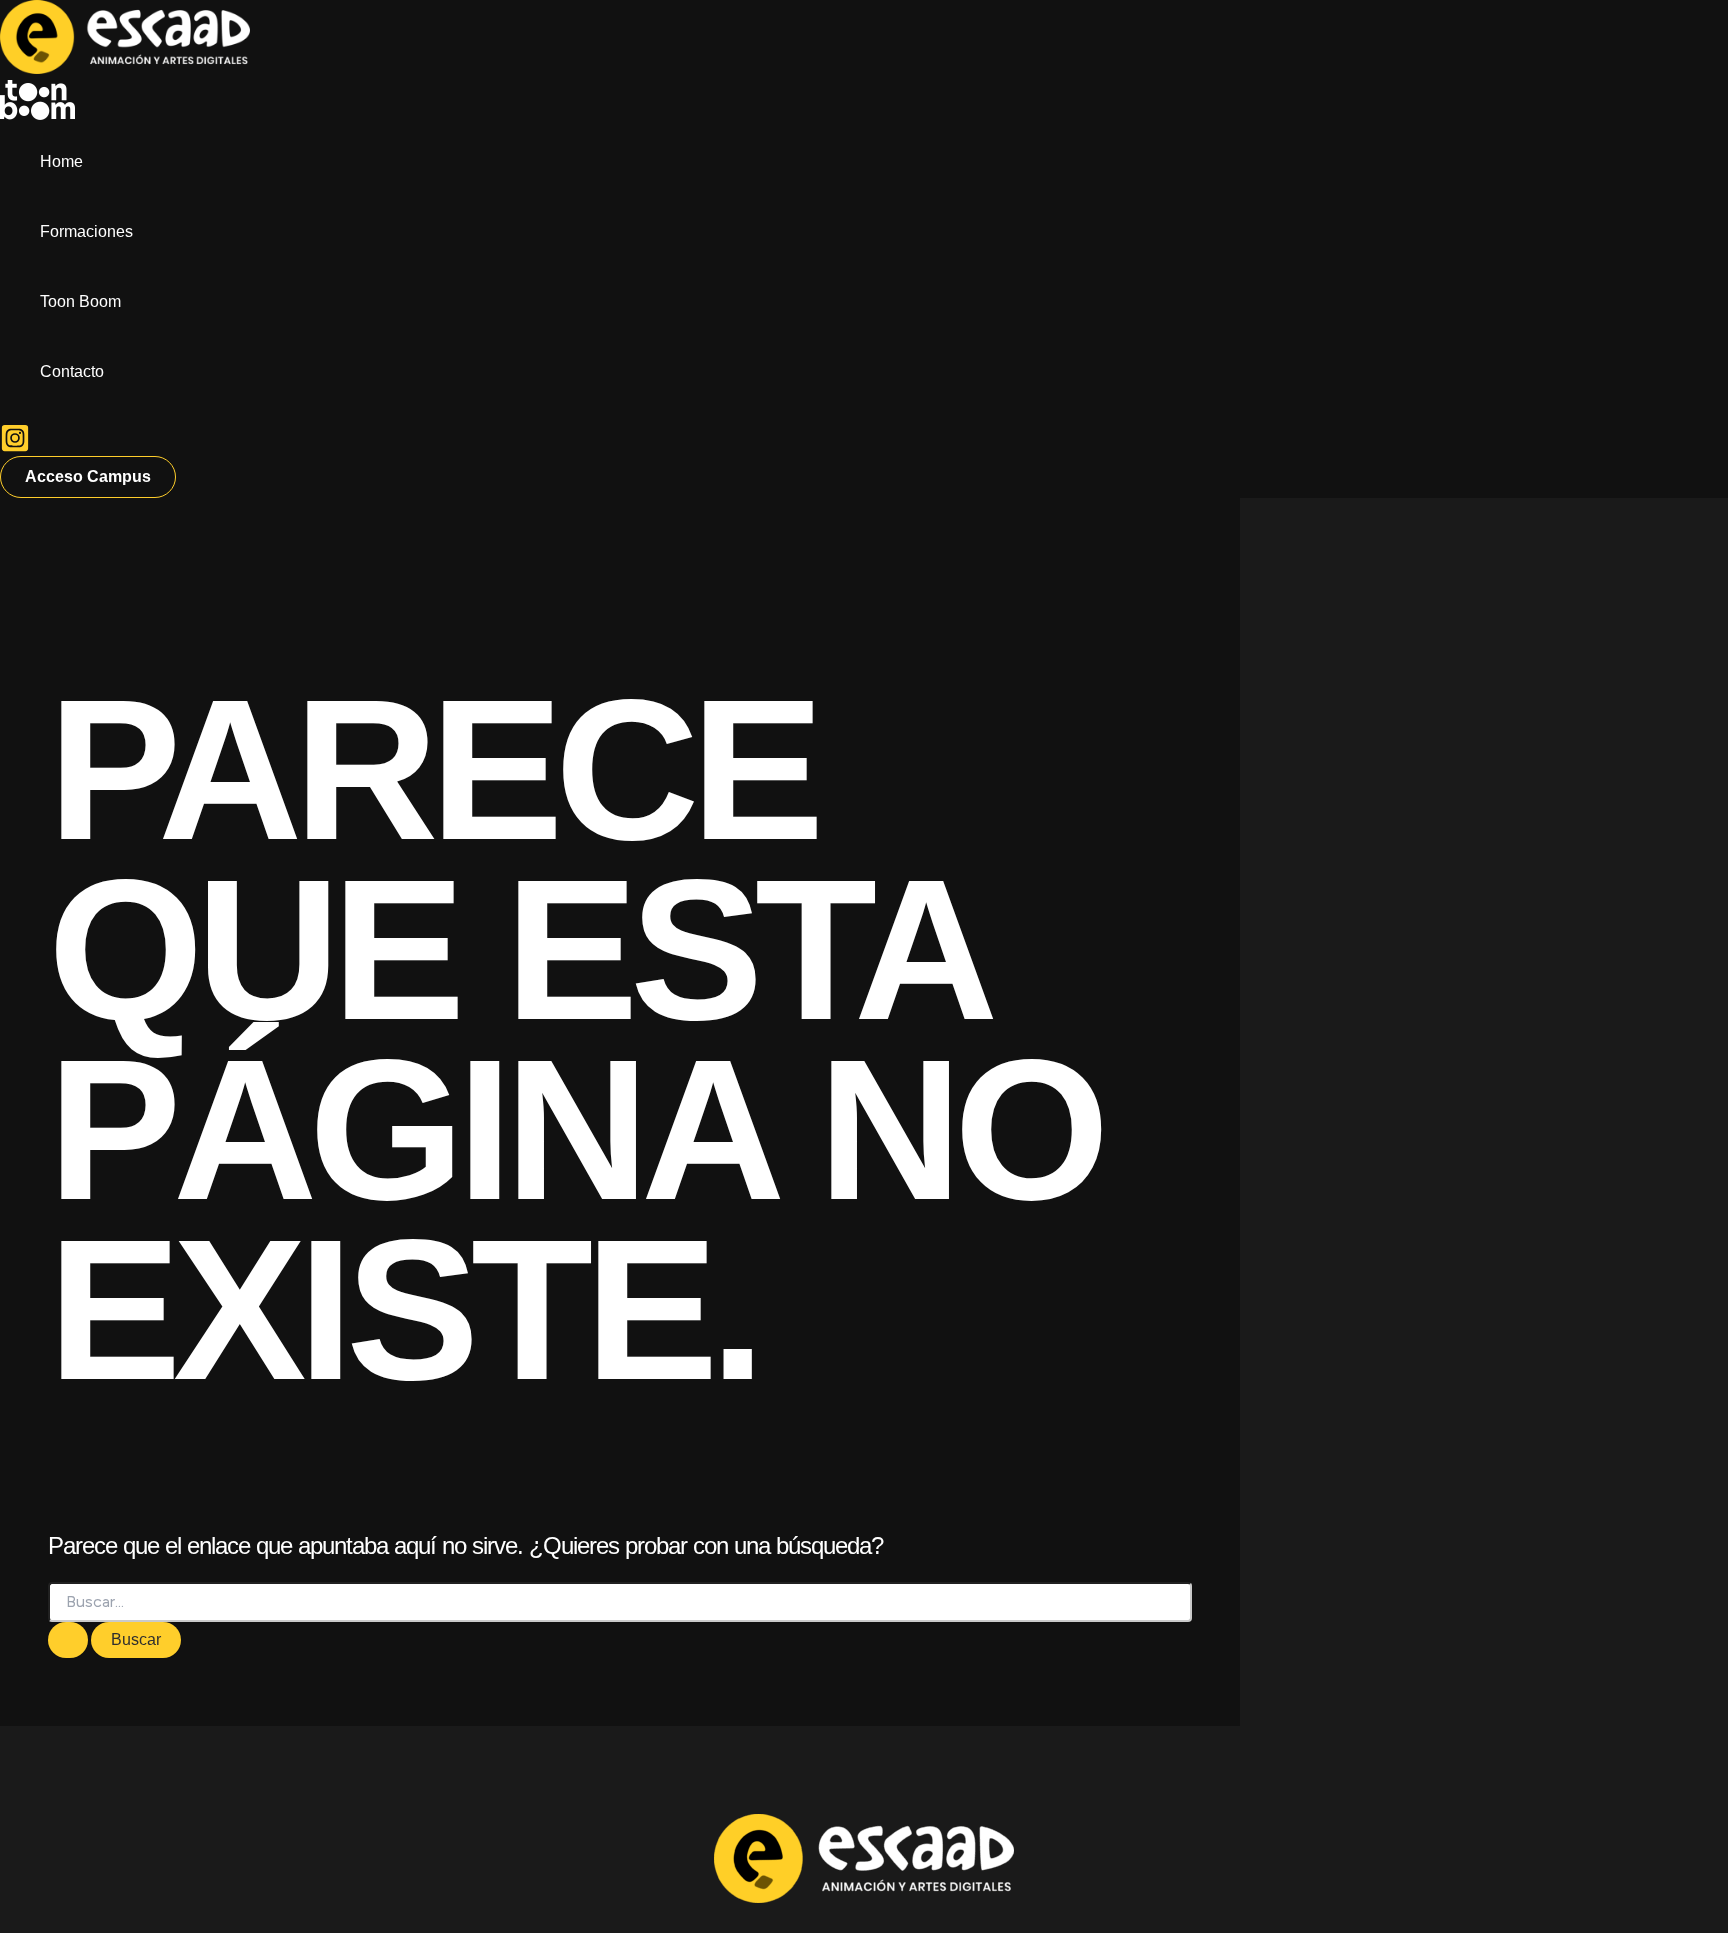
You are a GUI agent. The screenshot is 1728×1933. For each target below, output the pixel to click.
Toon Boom (80, 301)
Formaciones (86, 231)
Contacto (72, 371)
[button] (88, 477)
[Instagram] (15, 447)
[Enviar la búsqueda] (68, 1640)
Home (61, 161)
